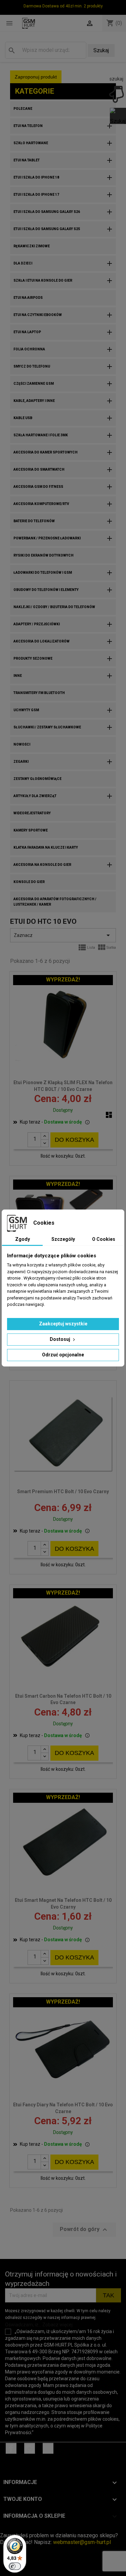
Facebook (11, 2448)
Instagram (30, 2448)
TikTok (48, 2448)
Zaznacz (63, 935)
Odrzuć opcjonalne (63, 1355)
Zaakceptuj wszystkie (63, 1324)
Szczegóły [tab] (63, 1239)
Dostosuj (60, 1339)
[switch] (15, 2566)
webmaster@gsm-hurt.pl (82, 2542)
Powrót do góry (84, 2230)
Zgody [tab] (23, 1239)
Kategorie (35, 91)
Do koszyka (74, 1140)
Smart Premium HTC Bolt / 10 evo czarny (63, 1491)
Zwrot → (10, 2529)
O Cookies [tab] (104, 1239)
